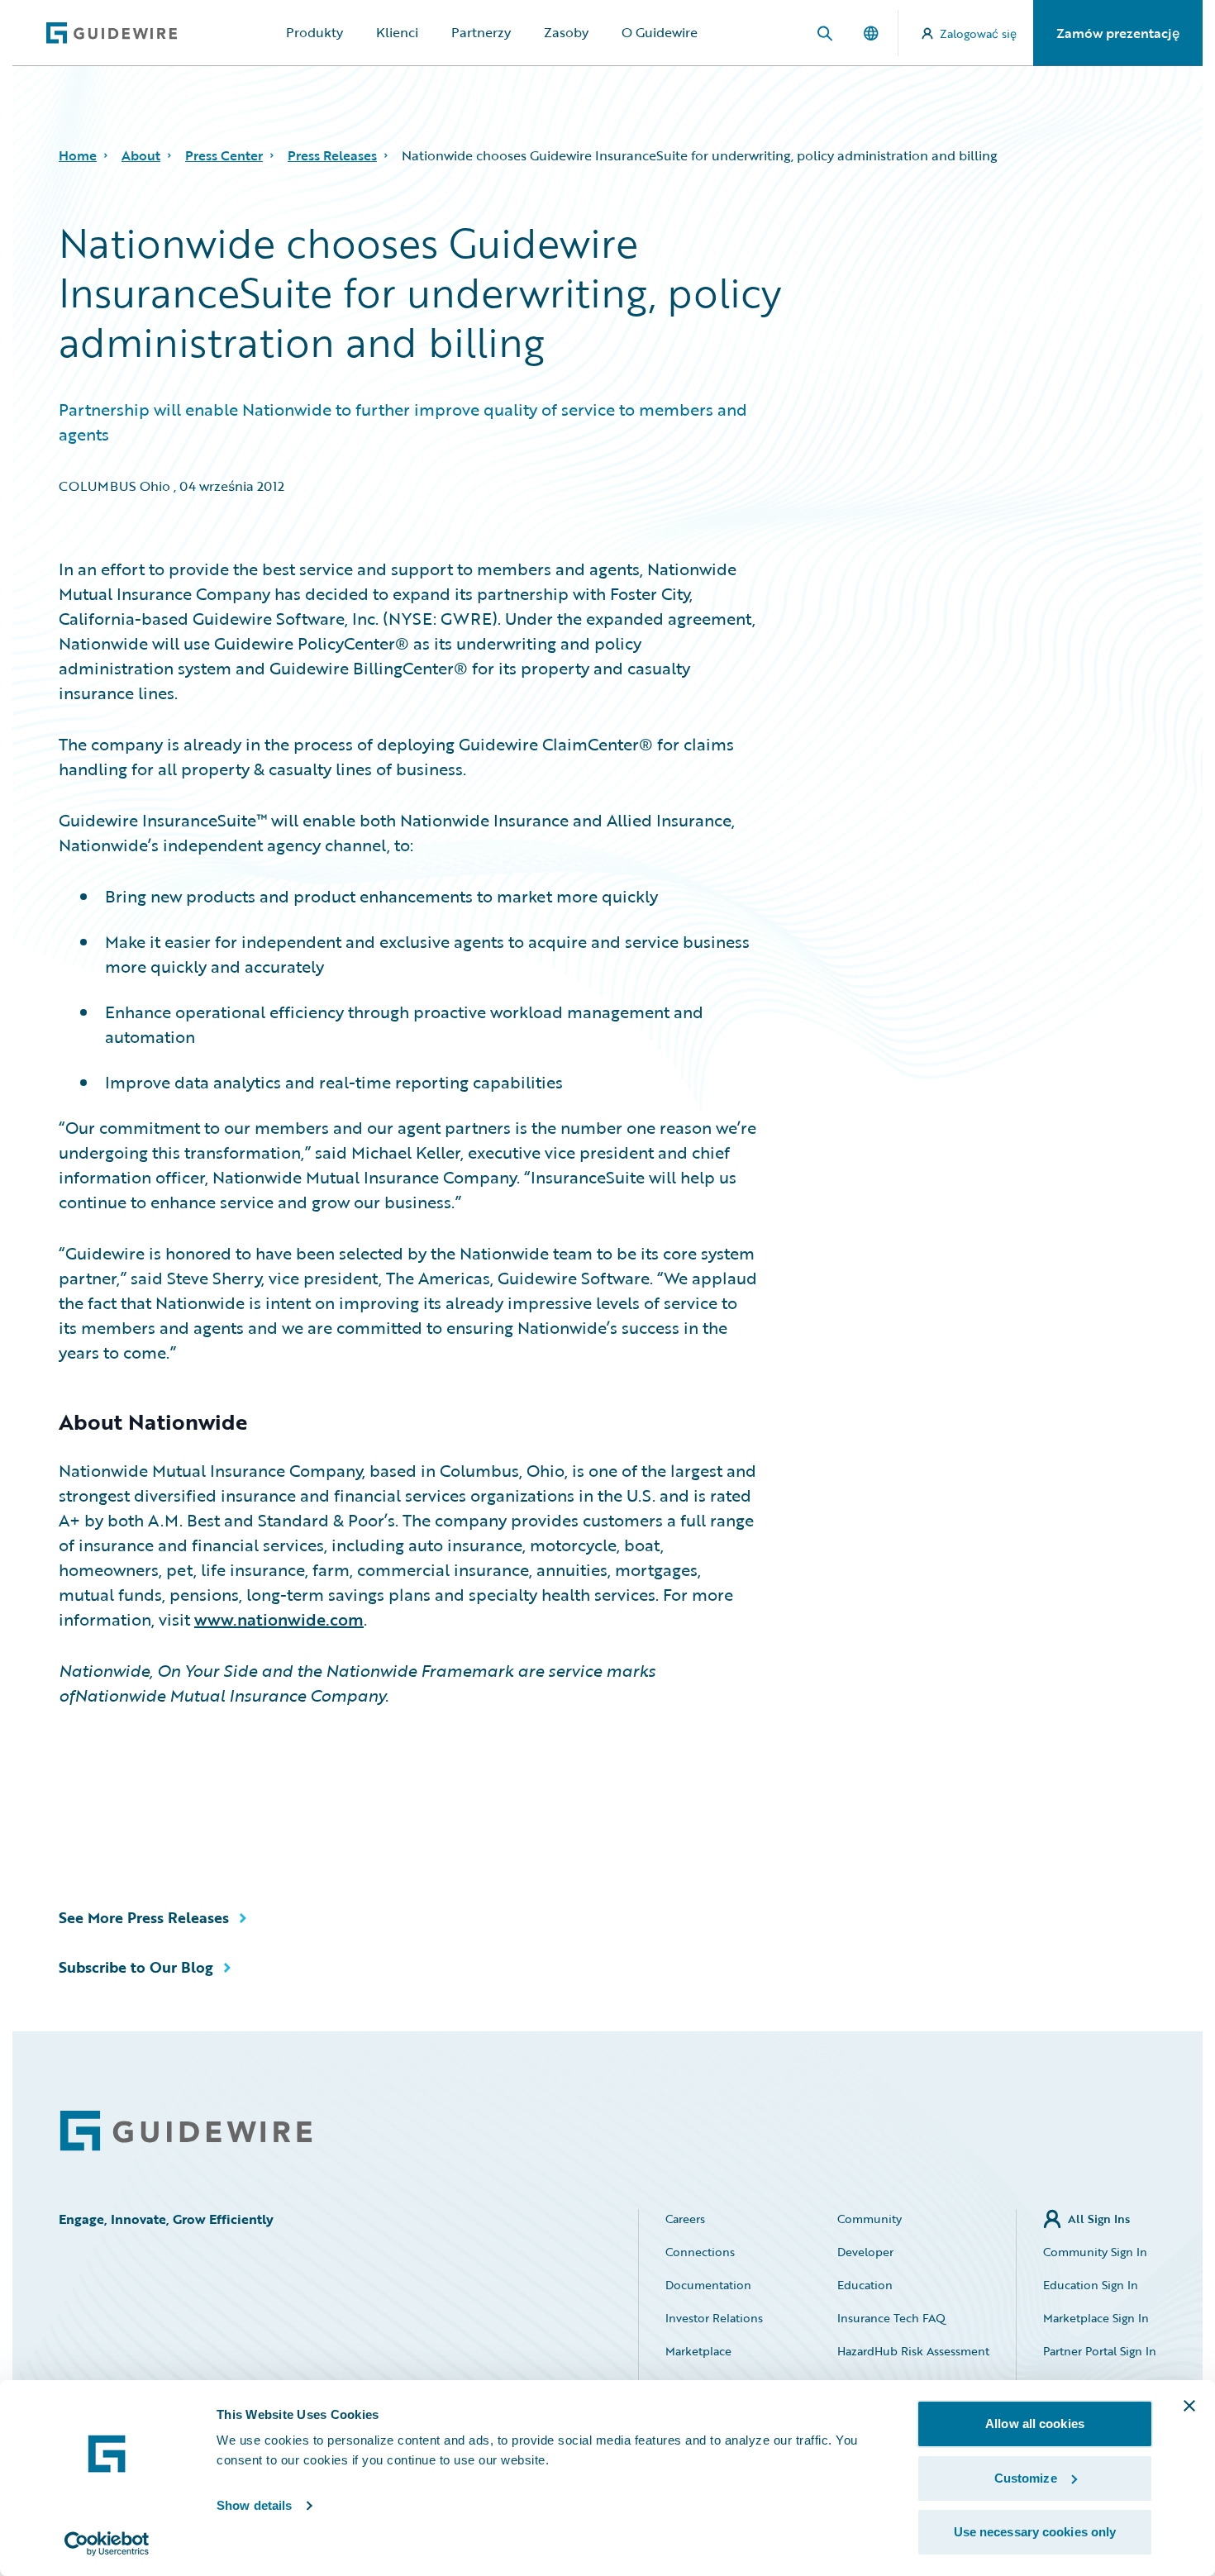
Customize (1026, 2478)
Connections (700, 2252)
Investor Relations (714, 2318)
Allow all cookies (1035, 2424)
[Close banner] (1189, 2406)
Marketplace (698, 2351)
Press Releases (332, 155)
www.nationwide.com (279, 1619)
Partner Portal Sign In (1100, 2351)
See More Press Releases (144, 1917)
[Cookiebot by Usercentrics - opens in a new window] (107, 2544)
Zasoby (566, 32)
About (141, 155)
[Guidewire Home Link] (186, 2131)
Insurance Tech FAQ (891, 2318)
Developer (865, 2252)
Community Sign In (1095, 2252)
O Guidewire (660, 32)
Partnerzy (481, 32)
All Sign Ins (1099, 2219)
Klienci (397, 32)
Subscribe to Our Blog (136, 1967)
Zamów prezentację (1118, 33)
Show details (254, 2505)
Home (78, 155)
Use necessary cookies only (1035, 2532)
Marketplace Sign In (1096, 2318)
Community (870, 2219)
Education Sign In (1091, 2285)
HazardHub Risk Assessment (913, 2351)
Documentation (708, 2285)
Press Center (224, 155)
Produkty (314, 32)
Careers (685, 2219)
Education (865, 2285)
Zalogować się (978, 33)
